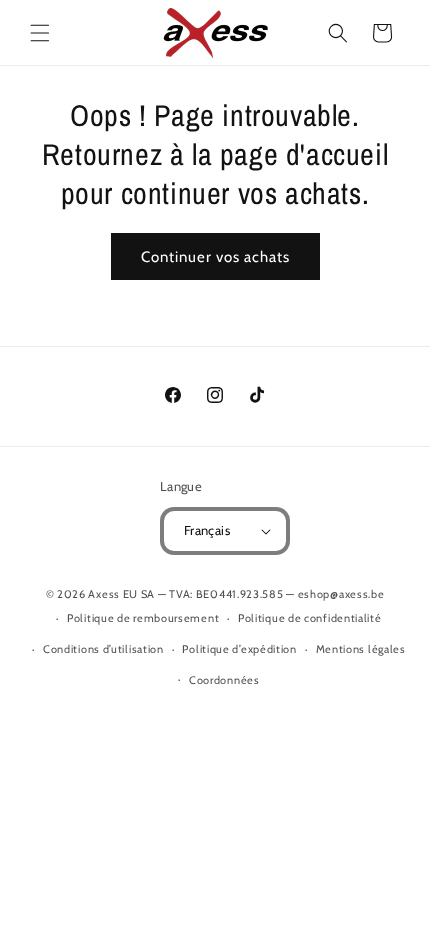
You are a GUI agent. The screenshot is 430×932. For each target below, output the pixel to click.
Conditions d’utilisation (103, 649)
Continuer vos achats (215, 257)
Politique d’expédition (239, 649)
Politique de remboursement (143, 618)
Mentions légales (361, 649)
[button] (40, 33)
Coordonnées (224, 680)
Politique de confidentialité (310, 618)
